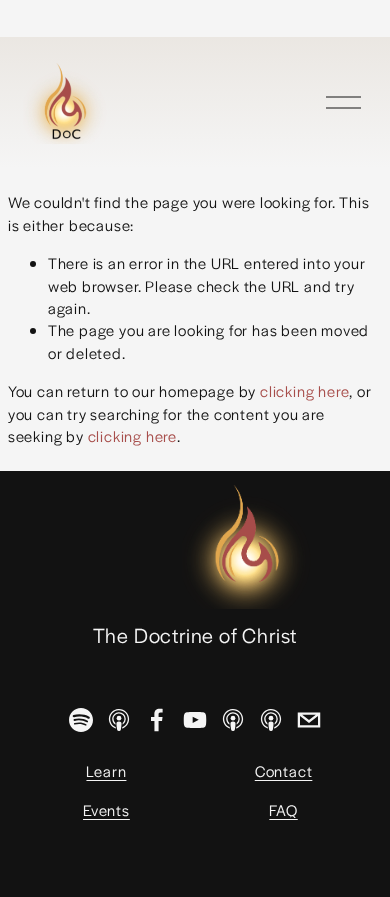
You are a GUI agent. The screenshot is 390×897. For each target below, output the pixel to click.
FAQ (283, 809)
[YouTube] (195, 720)
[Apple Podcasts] (119, 720)
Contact (284, 770)
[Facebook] (157, 720)
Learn (106, 770)
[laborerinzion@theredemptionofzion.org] (309, 720)
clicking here (304, 390)
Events (106, 809)
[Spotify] (81, 720)
